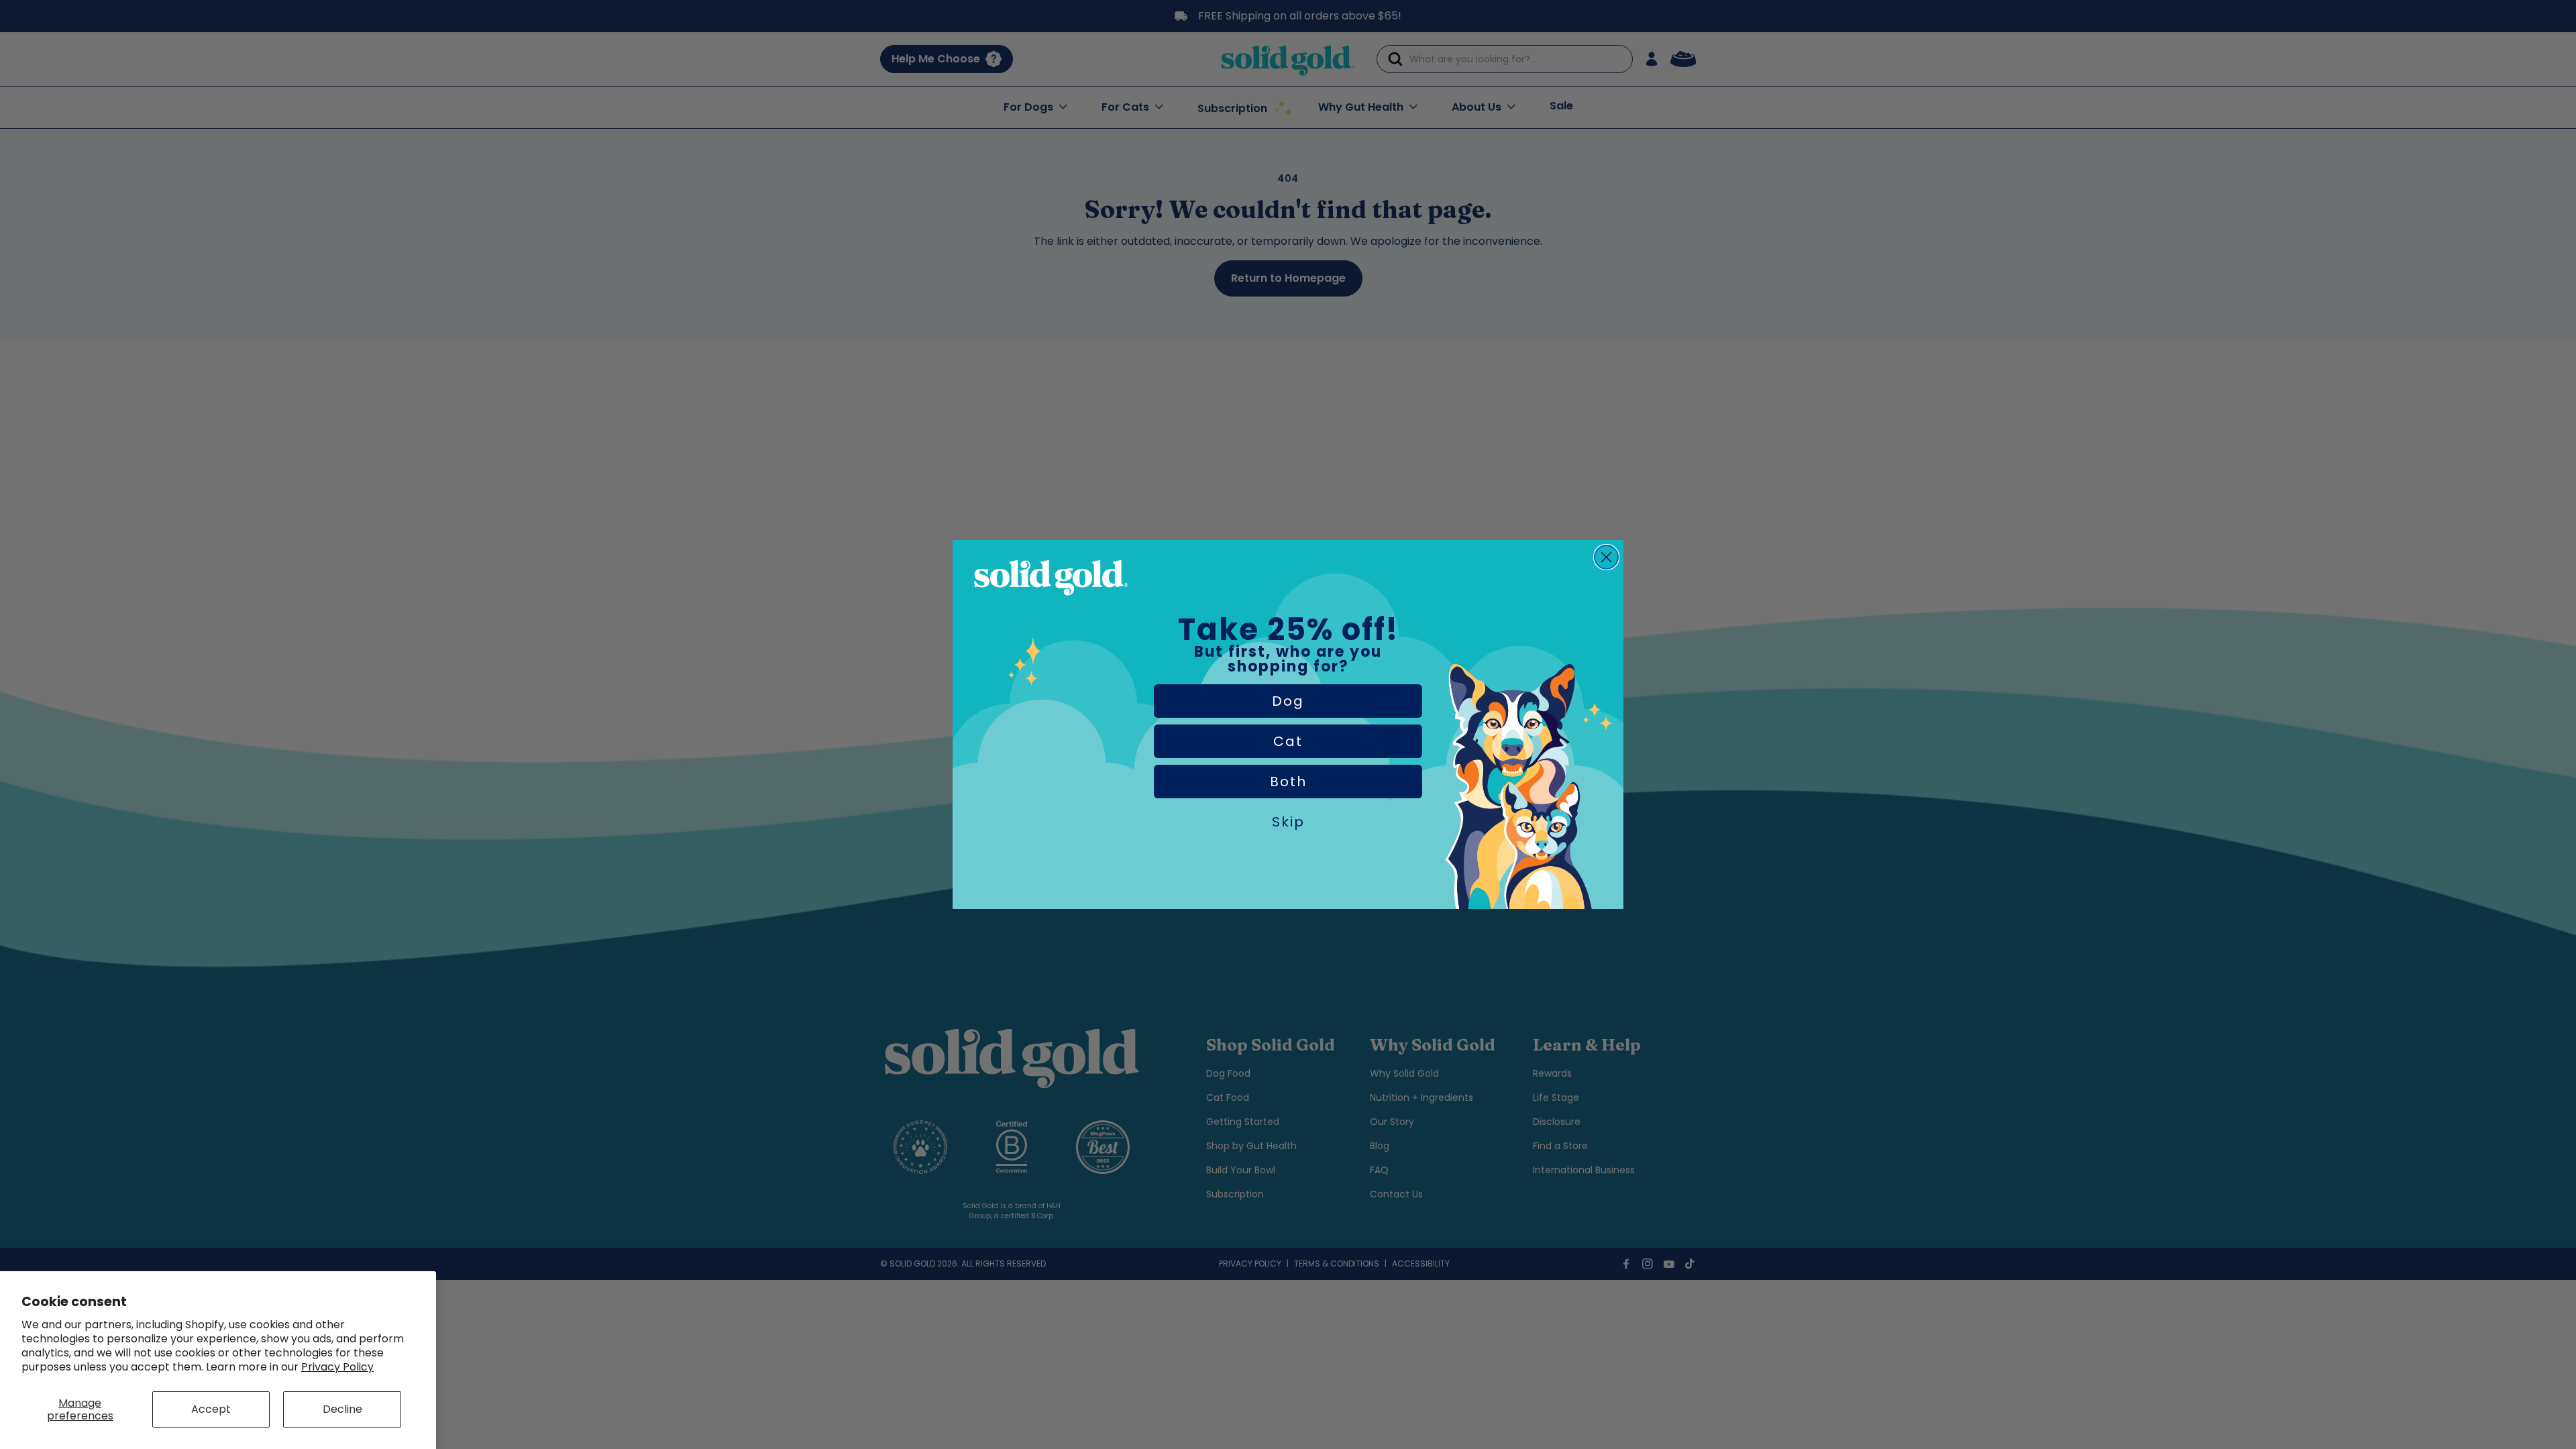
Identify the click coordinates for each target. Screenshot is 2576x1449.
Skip (1288, 822)
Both (1288, 782)
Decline (342, 1409)
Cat (1288, 741)
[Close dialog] (1606, 557)
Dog (1288, 701)
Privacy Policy (337, 1367)
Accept (211, 1409)
